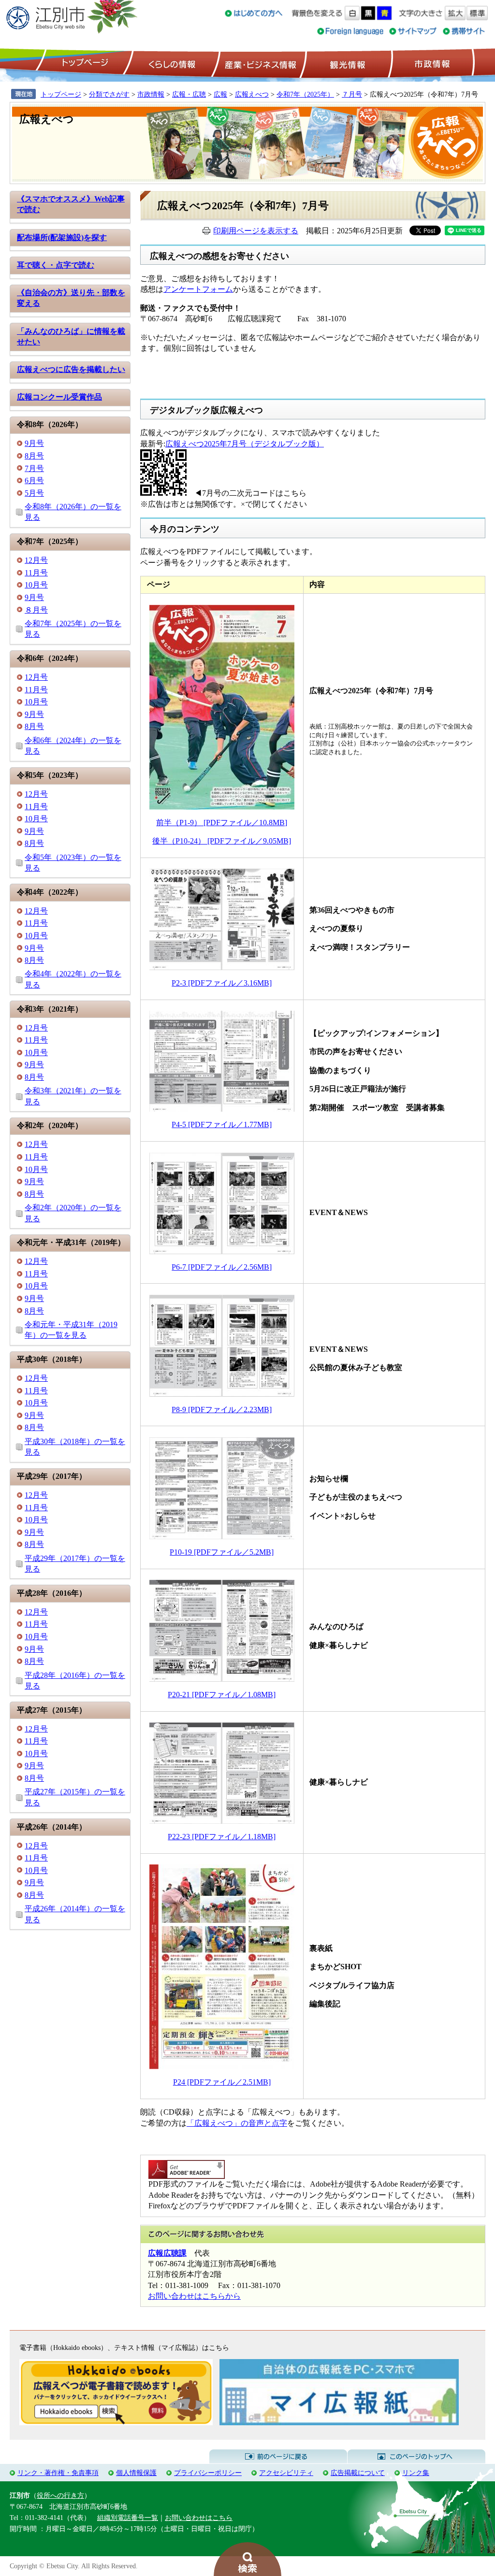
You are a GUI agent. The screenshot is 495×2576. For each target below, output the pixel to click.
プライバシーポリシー (208, 2473)
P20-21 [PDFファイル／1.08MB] (222, 1695)
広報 (220, 94)
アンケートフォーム (198, 289)
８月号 (36, 610)
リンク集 (416, 2473)
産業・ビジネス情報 (259, 63)
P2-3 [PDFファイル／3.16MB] (222, 983)
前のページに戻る (278, 2457)
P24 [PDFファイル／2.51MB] (222, 2082)
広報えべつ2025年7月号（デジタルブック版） (245, 444)
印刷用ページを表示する (256, 231)
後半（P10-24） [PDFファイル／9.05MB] (222, 841)
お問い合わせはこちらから (194, 2296)
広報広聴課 (167, 2253)
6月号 (34, 480)
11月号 (36, 573)
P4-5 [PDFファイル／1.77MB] (222, 1124)
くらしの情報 (171, 63)
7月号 (34, 468)
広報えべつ (252, 94)
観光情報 (346, 63)
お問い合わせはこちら (199, 2518)
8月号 (34, 456)
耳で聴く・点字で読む (56, 265)
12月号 (36, 560)
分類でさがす (109, 94)
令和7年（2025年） (305, 94)
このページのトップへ (416, 2457)
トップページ (84, 63)
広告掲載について (358, 2473)
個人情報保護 (136, 2473)
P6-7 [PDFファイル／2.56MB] (222, 1267)
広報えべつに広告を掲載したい (71, 369)
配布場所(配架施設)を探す (62, 237)
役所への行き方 (60, 2495)
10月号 (36, 585)
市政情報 (431, 63)
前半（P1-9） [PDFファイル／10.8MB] (222, 823)
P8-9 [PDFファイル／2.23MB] (222, 1410)
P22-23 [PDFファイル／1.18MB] (222, 1837)
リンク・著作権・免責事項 (58, 2473)
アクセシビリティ (286, 2473)
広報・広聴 (189, 94)
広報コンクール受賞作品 (59, 397)
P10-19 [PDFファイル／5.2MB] (222, 1552)
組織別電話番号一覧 (128, 2518)
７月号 (352, 94)
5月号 (34, 493)
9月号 (34, 443)
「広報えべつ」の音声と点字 (237, 2123)
